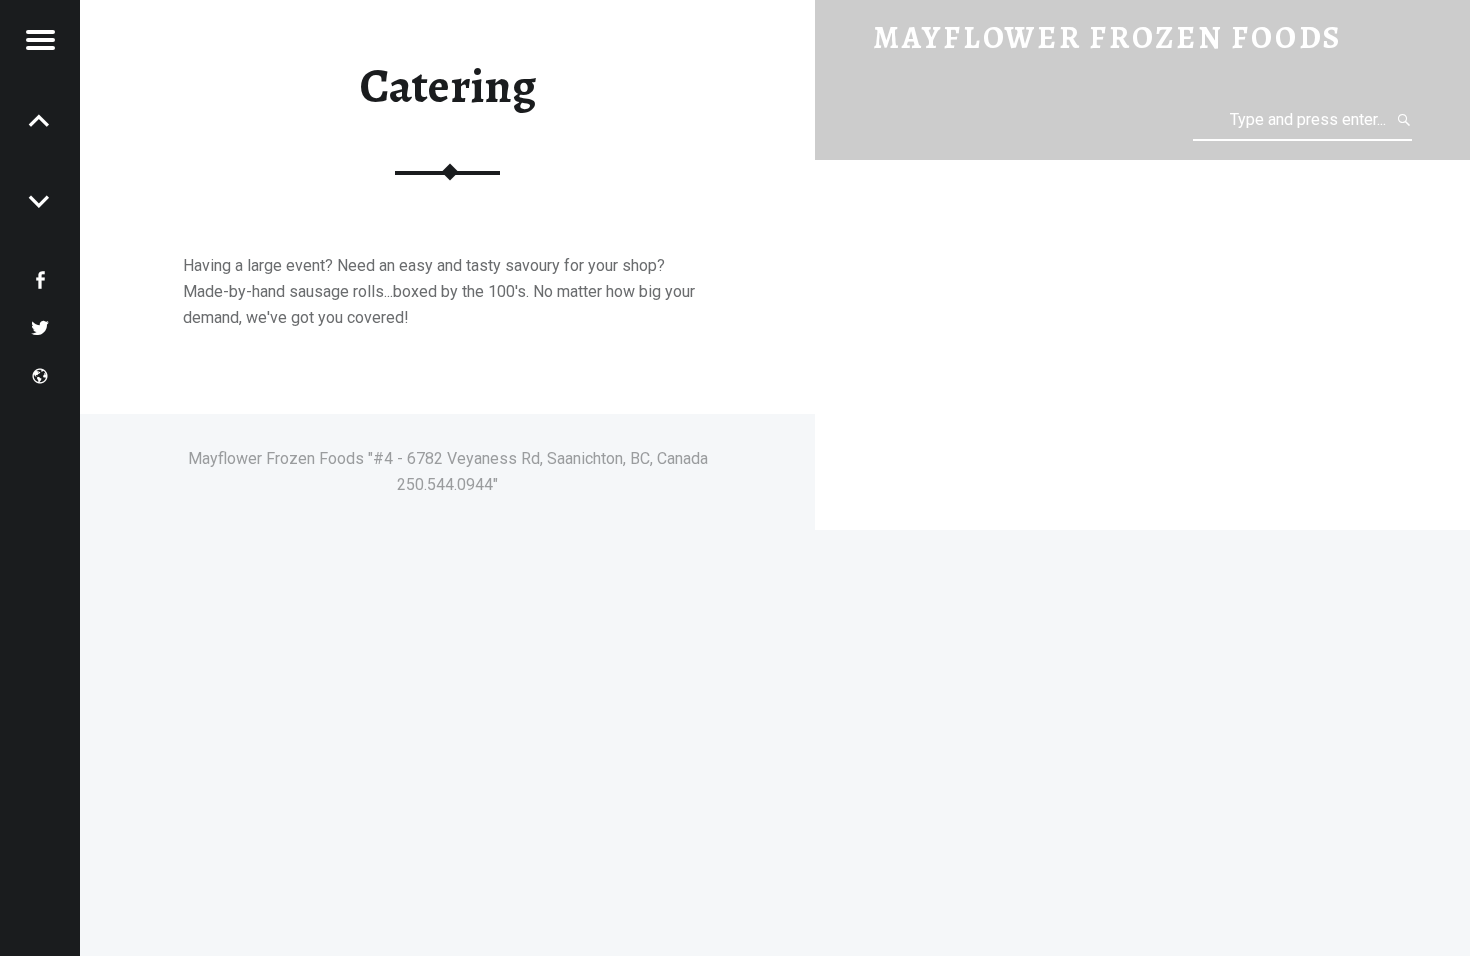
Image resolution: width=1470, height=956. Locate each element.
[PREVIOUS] (40, 200)
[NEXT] (40, 120)
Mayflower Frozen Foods (1107, 37)
